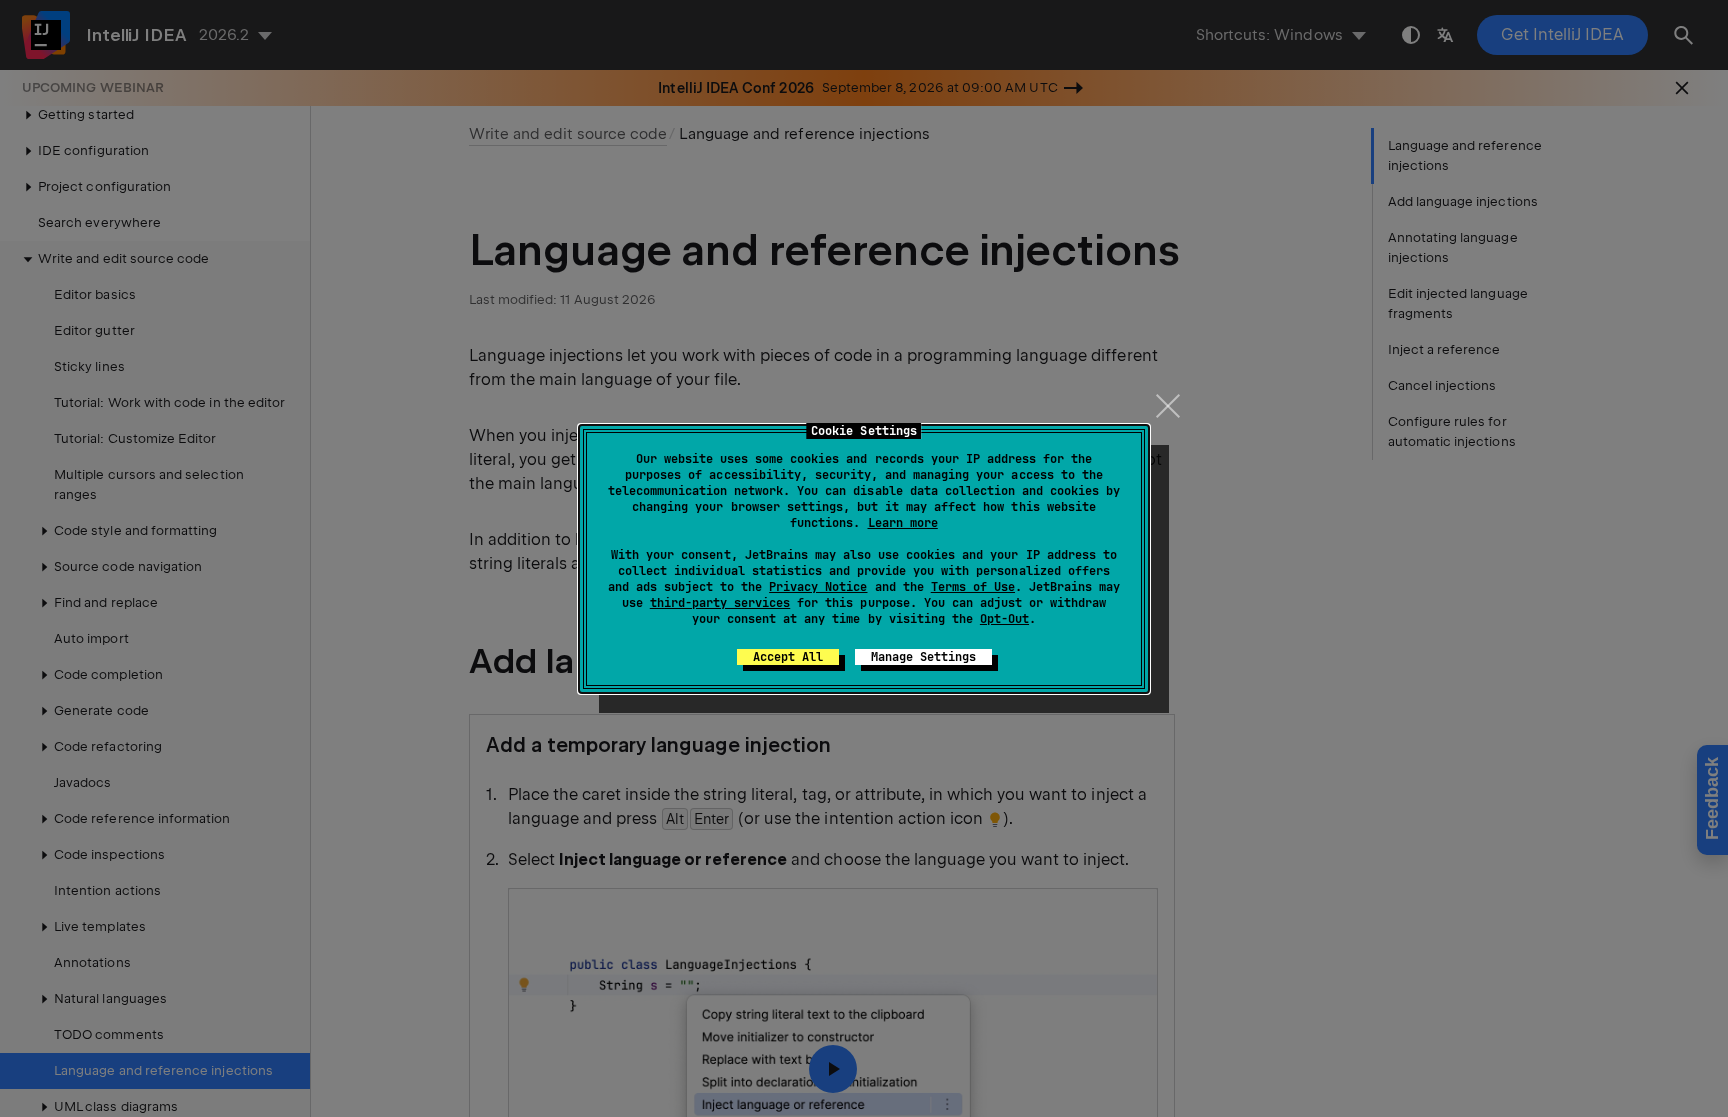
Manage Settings (923, 657)
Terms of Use (973, 587)
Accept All (788, 657)
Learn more (903, 523)
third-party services (720, 603)
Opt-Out (1004, 619)
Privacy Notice (818, 587)
